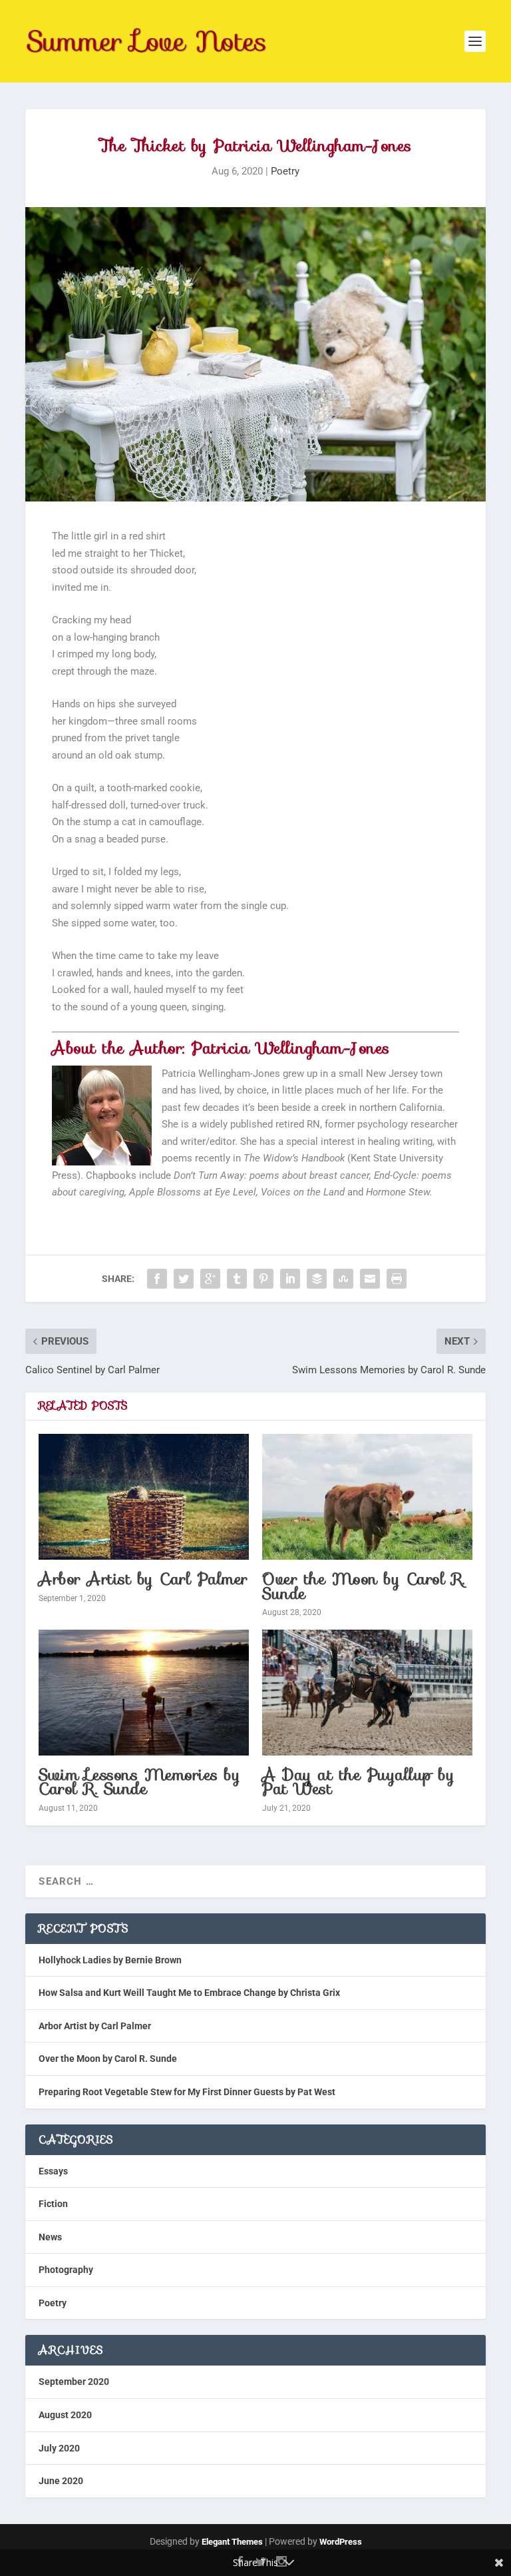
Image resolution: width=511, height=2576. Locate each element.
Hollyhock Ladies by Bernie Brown (110, 1960)
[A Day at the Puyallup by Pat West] (367, 1693)
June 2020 (61, 2481)
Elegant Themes (232, 2542)
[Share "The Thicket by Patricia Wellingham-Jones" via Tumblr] (237, 1279)
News (50, 2237)
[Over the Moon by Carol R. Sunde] (367, 1497)
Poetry (285, 171)
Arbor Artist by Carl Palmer (143, 1579)
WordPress (341, 2542)
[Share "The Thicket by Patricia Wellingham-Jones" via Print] (397, 1279)
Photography (66, 2270)
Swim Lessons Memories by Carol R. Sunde (139, 1782)
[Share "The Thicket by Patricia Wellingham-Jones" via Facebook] (157, 1279)
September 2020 (74, 2382)
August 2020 (65, 2415)
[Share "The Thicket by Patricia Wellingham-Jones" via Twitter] (184, 1279)
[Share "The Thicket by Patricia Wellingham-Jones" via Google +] (210, 1279)
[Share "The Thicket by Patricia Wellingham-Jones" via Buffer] (317, 1279)
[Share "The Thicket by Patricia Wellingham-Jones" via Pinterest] (263, 1279)
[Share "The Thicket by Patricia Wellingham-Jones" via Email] (370, 1279)
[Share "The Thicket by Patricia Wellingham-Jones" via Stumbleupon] (343, 1279)
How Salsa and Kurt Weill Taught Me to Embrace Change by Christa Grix (189, 1993)
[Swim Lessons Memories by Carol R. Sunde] (144, 1693)
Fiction (53, 2204)
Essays (53, 2171)
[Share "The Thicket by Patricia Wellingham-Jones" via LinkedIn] (290, 1279)
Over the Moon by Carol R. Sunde (364, 1586)
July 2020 (59, 2448)
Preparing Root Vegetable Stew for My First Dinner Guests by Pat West (187, 2092)
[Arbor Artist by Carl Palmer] (144, 1497)
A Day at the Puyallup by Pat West (358, 1782)
